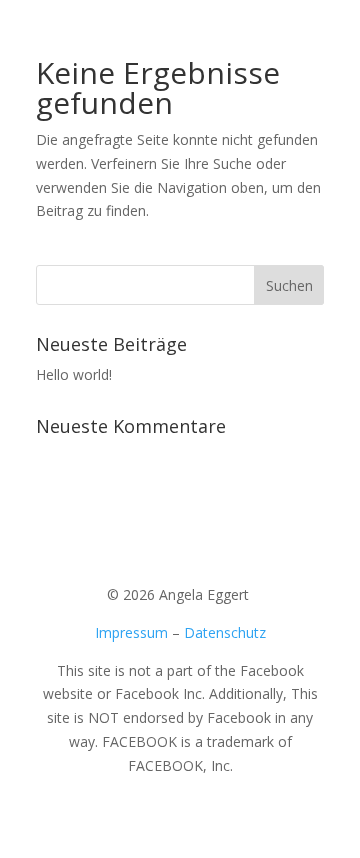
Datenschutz (225, 632)
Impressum (131, 632)
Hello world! (74, 374)
